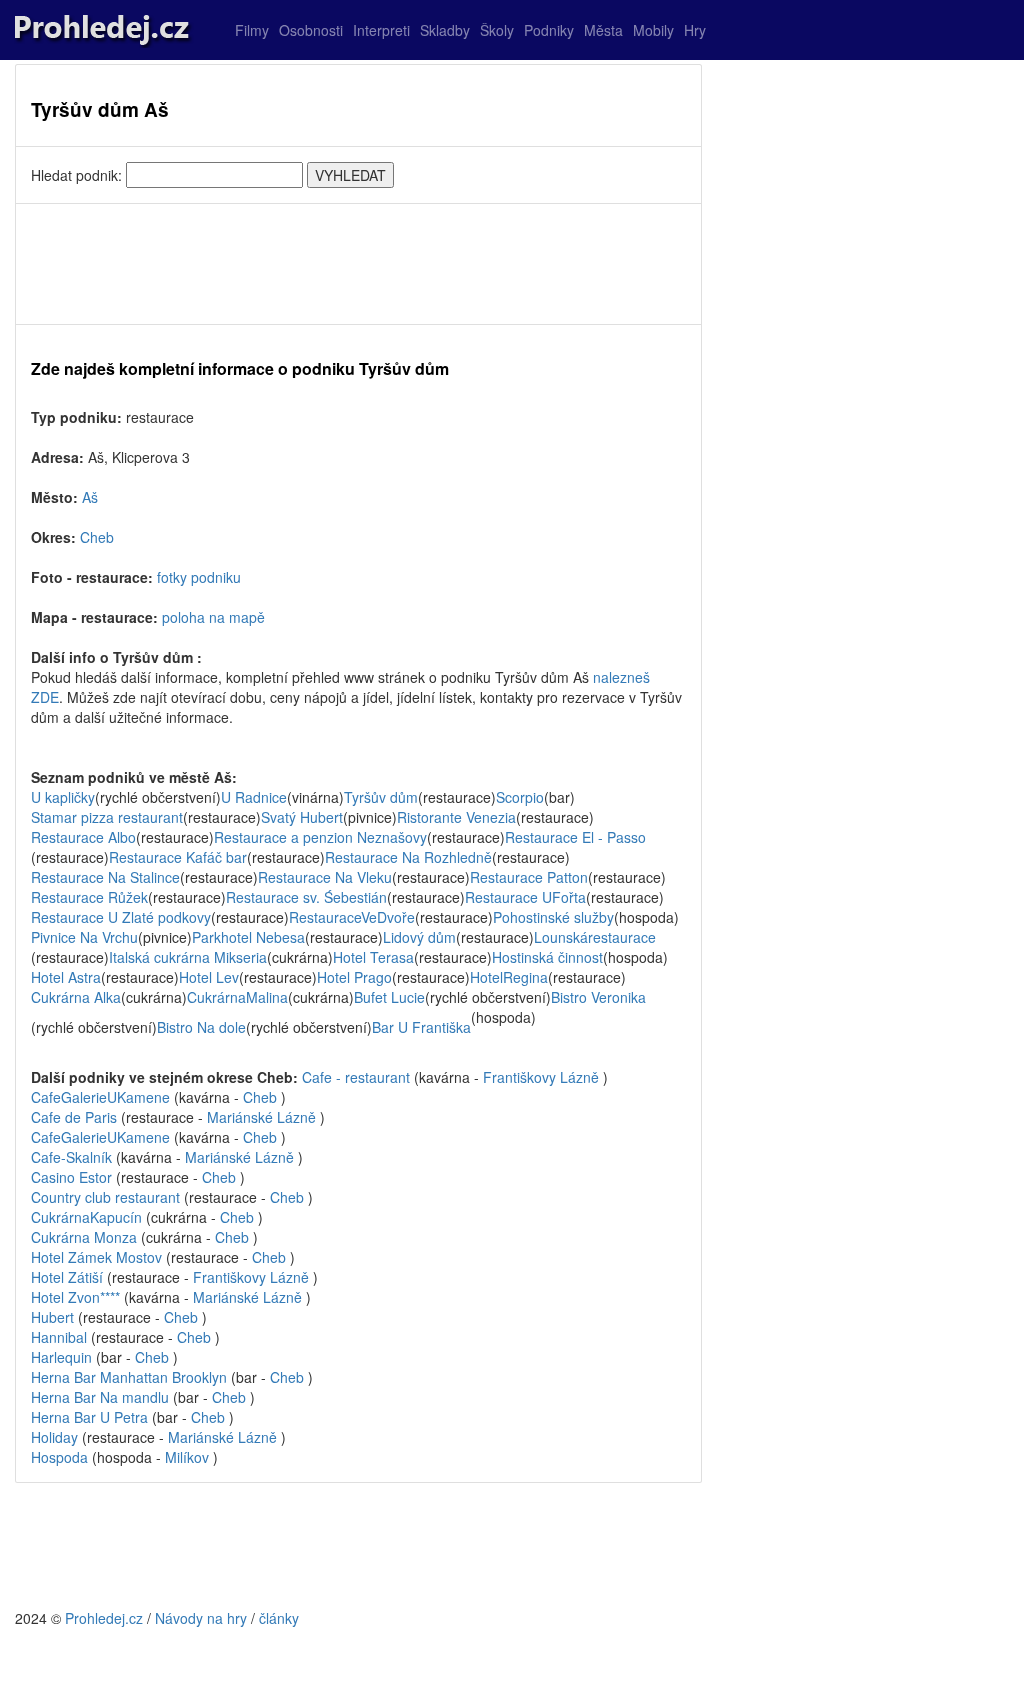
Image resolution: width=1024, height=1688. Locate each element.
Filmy (252, 30)
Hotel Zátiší (67, 1277)
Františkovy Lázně (541, 1077)
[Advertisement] (358, 264)
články (279, 1618)
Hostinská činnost (547, 957)
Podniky (549, 30)
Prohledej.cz (104, 1618)
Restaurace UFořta (525, 897)
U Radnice (254, 797)
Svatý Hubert (302, 817)
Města (603, 30)
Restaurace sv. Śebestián (306, 897)
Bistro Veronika (598, 997)
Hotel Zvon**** (75, 1297)
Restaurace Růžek (89, 897)
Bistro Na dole (201, 1027)
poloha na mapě (213, 617)
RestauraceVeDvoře (352, 917)
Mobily (653, 30)
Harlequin (63, 1357)
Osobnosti (311, 30)
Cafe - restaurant (358, 1077)
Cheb (97, 537)
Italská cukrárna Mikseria (188, 957)
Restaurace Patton (529, 877)
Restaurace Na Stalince (105, 877)
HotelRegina (509, 977)
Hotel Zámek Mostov (96, 1257)
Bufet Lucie (389, 997)
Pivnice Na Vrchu (84, 937)
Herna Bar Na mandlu (102, 1397)
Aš (90, 497)
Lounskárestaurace (595, 937)
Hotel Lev (209, 977)
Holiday (56, 1437)
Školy (497, 30)
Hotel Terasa (373, 957)
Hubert (52, 1317)
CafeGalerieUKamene (100, 1097)
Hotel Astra (66, 977)
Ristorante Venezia (456, 817)
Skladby (445, 30)
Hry (695, 30)
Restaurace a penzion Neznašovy (320, 837)
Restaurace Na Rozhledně (408, 857)
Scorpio (520, 797)
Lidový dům (419, 937)
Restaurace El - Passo (575, 837)
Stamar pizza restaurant (107, 817)
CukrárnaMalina (237, 997)
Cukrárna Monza (86, 1237)
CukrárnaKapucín (86, 1217)
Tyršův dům (381, 797)
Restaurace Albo (83, 837)
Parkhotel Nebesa (248, 937)
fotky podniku (199, 577)
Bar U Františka (421, 1027)
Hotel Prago (354, 977)
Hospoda (61, 1457)
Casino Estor (73, 1177)
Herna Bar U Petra (91, 1417)
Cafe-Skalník (73, 1157)
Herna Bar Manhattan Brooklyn (131, 1377)
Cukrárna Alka (76, 997)
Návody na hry (201, 1618)
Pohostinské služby (553, 917)
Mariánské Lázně (261, 1117)
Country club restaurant (107, 1197)
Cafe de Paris (76, 1117)
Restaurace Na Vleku (325, 877)
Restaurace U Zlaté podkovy (121, 917)
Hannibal (61, 1337)
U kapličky (63, 797)
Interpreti (381, 30)
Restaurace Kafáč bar (178, 857)
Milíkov (187, 1457)
